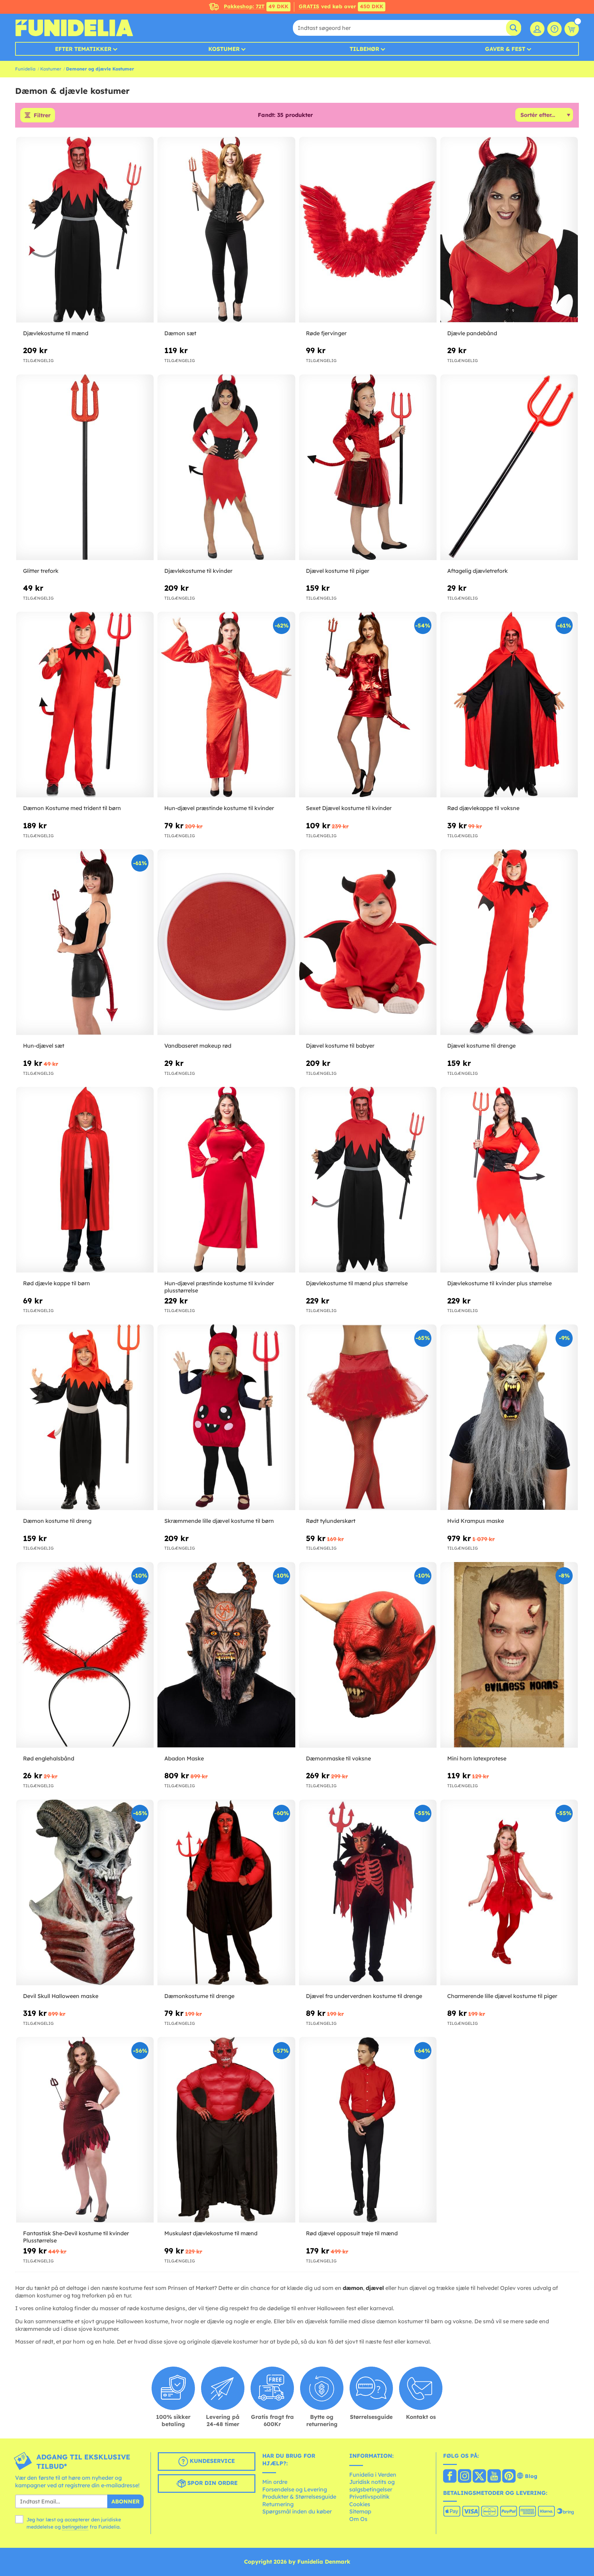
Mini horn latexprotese (477, 1758)
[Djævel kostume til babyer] (368, 942)
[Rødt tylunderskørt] (368, 1417)
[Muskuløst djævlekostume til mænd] (226, 2130)
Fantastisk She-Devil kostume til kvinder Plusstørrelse (76, 2237)
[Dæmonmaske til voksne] (368, 1655)
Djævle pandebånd (472, 333)
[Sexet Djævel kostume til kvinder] (368, 705)
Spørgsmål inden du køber (297, 2511)
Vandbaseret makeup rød (198, 1046)
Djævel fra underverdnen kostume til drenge (364, 1996)
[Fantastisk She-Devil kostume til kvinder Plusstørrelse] (85, 2130)
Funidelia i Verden (373, 2475)
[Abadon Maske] (226, 1655)
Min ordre (275, 2482)
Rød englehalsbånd (49, 1758)
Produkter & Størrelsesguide (299, 2497)
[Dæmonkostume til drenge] (226, 1893)
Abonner (125, 2501)
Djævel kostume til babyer (340, 1046)
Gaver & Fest (505, 49)
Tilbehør (364, 49)
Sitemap (360, 2511)
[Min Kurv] (572, 29)
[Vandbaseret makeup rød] (226, 942)
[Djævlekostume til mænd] (85, 230)
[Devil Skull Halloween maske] (85, 1893)
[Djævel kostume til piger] (368, 467)
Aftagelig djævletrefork (477, 571)
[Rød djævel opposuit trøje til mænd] (368, 2130)
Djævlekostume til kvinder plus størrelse (499, 1283)
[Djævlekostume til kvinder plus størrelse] (509, 1180)
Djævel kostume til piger (338, 571)
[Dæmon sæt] (226, 230)
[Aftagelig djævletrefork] (509, 467)
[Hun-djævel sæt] (85, 942)
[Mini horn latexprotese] (509, 1655)
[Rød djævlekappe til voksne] (509, 705)
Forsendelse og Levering (295, 2489)
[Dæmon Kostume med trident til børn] (85, 705)
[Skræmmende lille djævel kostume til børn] (226, 1417)
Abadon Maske (184, 1758)
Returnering (278, 2504)
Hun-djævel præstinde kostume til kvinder (219, 808)
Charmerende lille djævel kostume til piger (502, 1996)
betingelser (75, 2527)
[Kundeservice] (554, 29)
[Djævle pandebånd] (509, 230)
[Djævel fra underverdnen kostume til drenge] (368, 1893)
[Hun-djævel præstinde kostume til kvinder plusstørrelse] (226, 1180)
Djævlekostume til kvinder (198, 571)
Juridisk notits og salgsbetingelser (372, 2486)
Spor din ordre (212, 2483)
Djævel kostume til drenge (481, 1046)
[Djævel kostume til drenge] (509, 942)
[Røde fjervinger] (368, 230)
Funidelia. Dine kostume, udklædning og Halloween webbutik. (74, 28)
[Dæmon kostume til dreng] (85, 1417)
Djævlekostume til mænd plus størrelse (357, 1283)
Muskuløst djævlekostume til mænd (211, 2233)
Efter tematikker (83, 49)
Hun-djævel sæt (44, 1046)
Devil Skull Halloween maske (61, 1996)
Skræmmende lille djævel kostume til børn (219, 1521)
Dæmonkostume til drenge (199, 1996)
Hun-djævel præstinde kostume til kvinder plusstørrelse (219, 1287)
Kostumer (224, 49)
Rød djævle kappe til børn (57, 1283)
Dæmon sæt (180, 333)
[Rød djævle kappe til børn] (85, 1180)
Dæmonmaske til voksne (338, 1758)
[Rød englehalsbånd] (85, 1655)
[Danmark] (450, 2477)
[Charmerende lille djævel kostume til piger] (509, 1893)
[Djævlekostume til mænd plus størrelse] (368, 1180)
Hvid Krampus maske (476, 1521)
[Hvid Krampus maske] (509, 1417)
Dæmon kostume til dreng (57, 1521)
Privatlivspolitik (369, 2497)
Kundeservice (211, 2461)
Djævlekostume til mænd (56, 333)
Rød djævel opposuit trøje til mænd (352, 2233)
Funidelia (25, 69)
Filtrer (42, 115)
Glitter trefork (41, 571)
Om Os (358, 2519)
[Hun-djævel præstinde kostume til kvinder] (226, 705)
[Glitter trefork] (85, 467)
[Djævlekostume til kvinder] (226, 467)
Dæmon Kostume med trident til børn (72, 808)
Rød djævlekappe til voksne (483, 808)
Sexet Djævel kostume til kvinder (349, 808)
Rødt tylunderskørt (331, 1521)
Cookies (360, 2504)
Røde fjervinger (326, 333)
